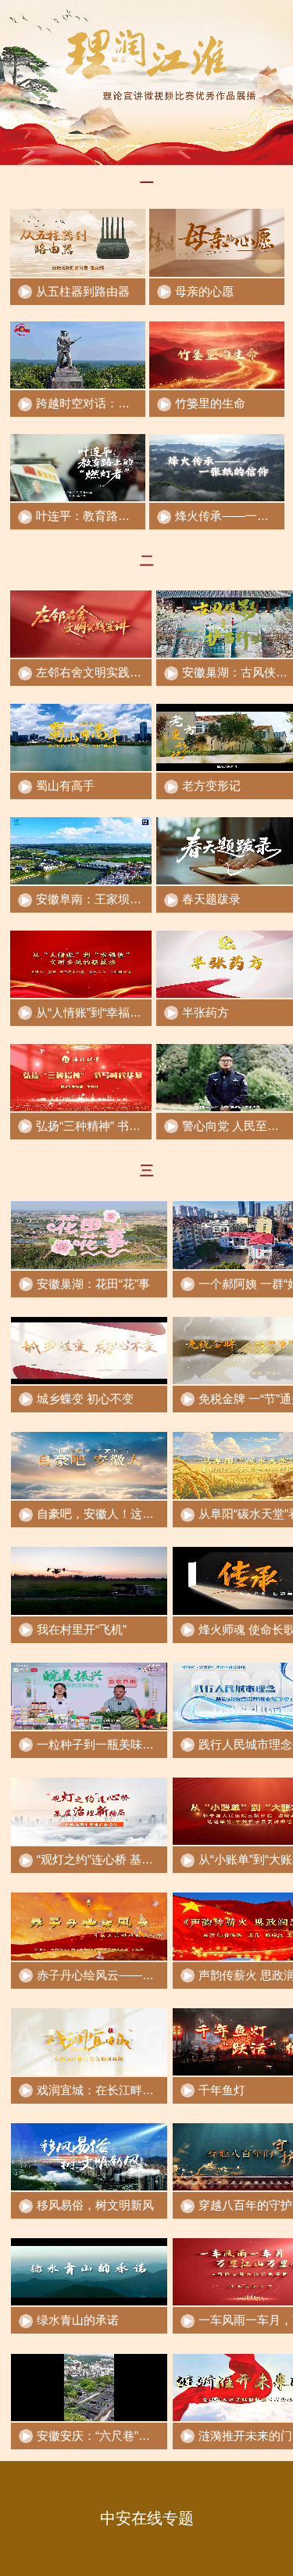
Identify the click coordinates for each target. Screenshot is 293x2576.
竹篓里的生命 (210, 403)
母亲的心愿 (204, 291)
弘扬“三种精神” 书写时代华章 (112, 1126)
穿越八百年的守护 (245, 2205)
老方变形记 (211, 786)
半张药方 (205, 1012)
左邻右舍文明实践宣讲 (95, 672)
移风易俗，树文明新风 (95, 2205)
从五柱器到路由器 (83, 291)
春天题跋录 (211, 899)
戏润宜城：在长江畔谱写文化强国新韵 (136, 2090)
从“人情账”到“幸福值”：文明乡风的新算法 (143, 1012)
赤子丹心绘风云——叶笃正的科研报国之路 (148, 1975)
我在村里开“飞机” (82, 1629)
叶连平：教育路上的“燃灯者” (110, 516)
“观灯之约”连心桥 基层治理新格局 (124, 1859)
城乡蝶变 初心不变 (85, 1399)
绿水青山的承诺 (78, 2320)
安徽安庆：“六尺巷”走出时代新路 (123, 2436)
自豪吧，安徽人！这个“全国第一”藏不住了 (146, 1514)
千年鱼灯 (222, 2090)
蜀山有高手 (65, 786)
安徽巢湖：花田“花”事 (93, 1284)
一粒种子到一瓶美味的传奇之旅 (119, 1744)
